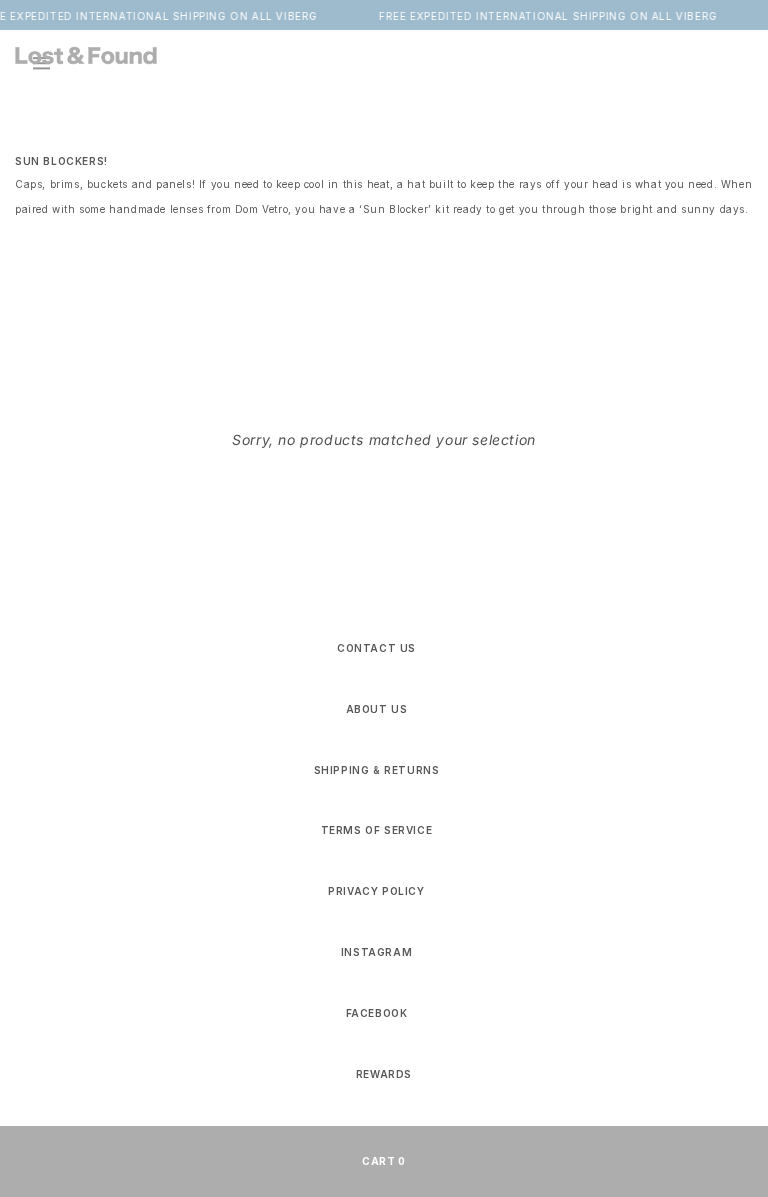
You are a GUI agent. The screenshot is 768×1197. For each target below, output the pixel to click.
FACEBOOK (377, 1013)
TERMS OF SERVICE (377, 830)
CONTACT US (376, 648)
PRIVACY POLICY (376, 891)
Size (369, 315)
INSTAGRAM (376, 952)
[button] (733, 55)
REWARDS (384, 1074)
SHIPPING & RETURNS (377, 770)
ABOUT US (377, 709)
